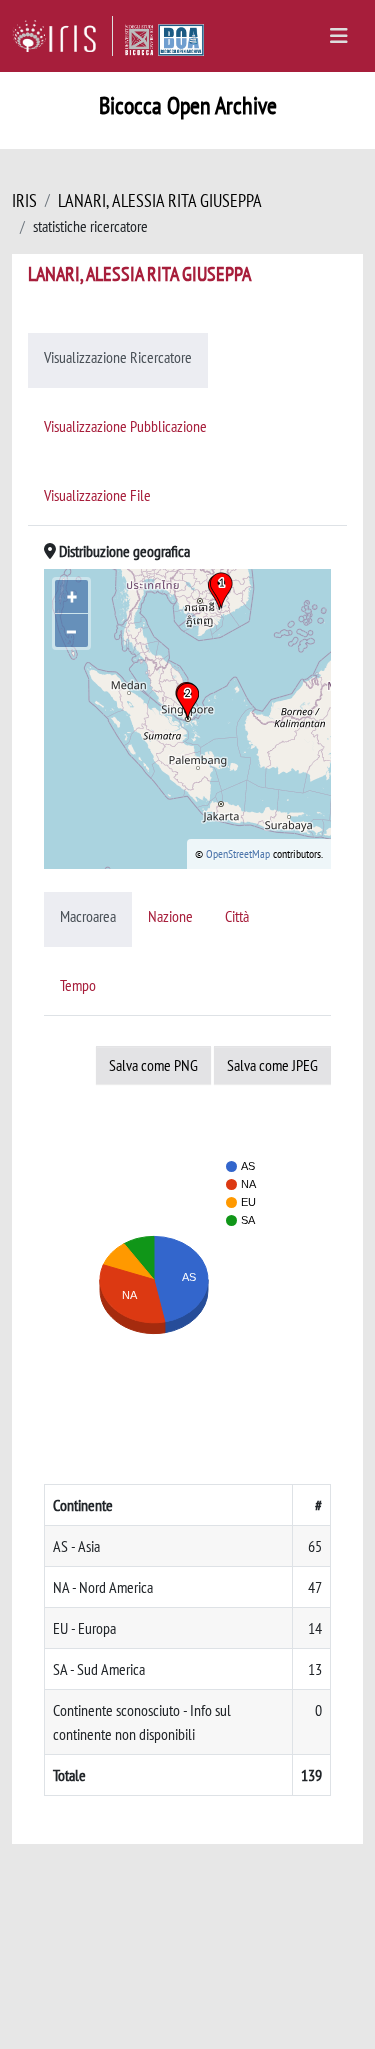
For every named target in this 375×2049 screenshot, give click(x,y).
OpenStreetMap (238, 853)
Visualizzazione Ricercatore (118, 357)
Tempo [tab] (78, 985)
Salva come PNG (153, 1065)
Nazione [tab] (170, 916)
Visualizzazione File (97, 495)
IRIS (24, 200)
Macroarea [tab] (88, 916)
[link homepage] (62, 36)
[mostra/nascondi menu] (339, 36)
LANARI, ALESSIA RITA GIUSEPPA (160, 200)
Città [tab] (237, 916)
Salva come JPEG (272, 1065)
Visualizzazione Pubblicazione (125, 426)
